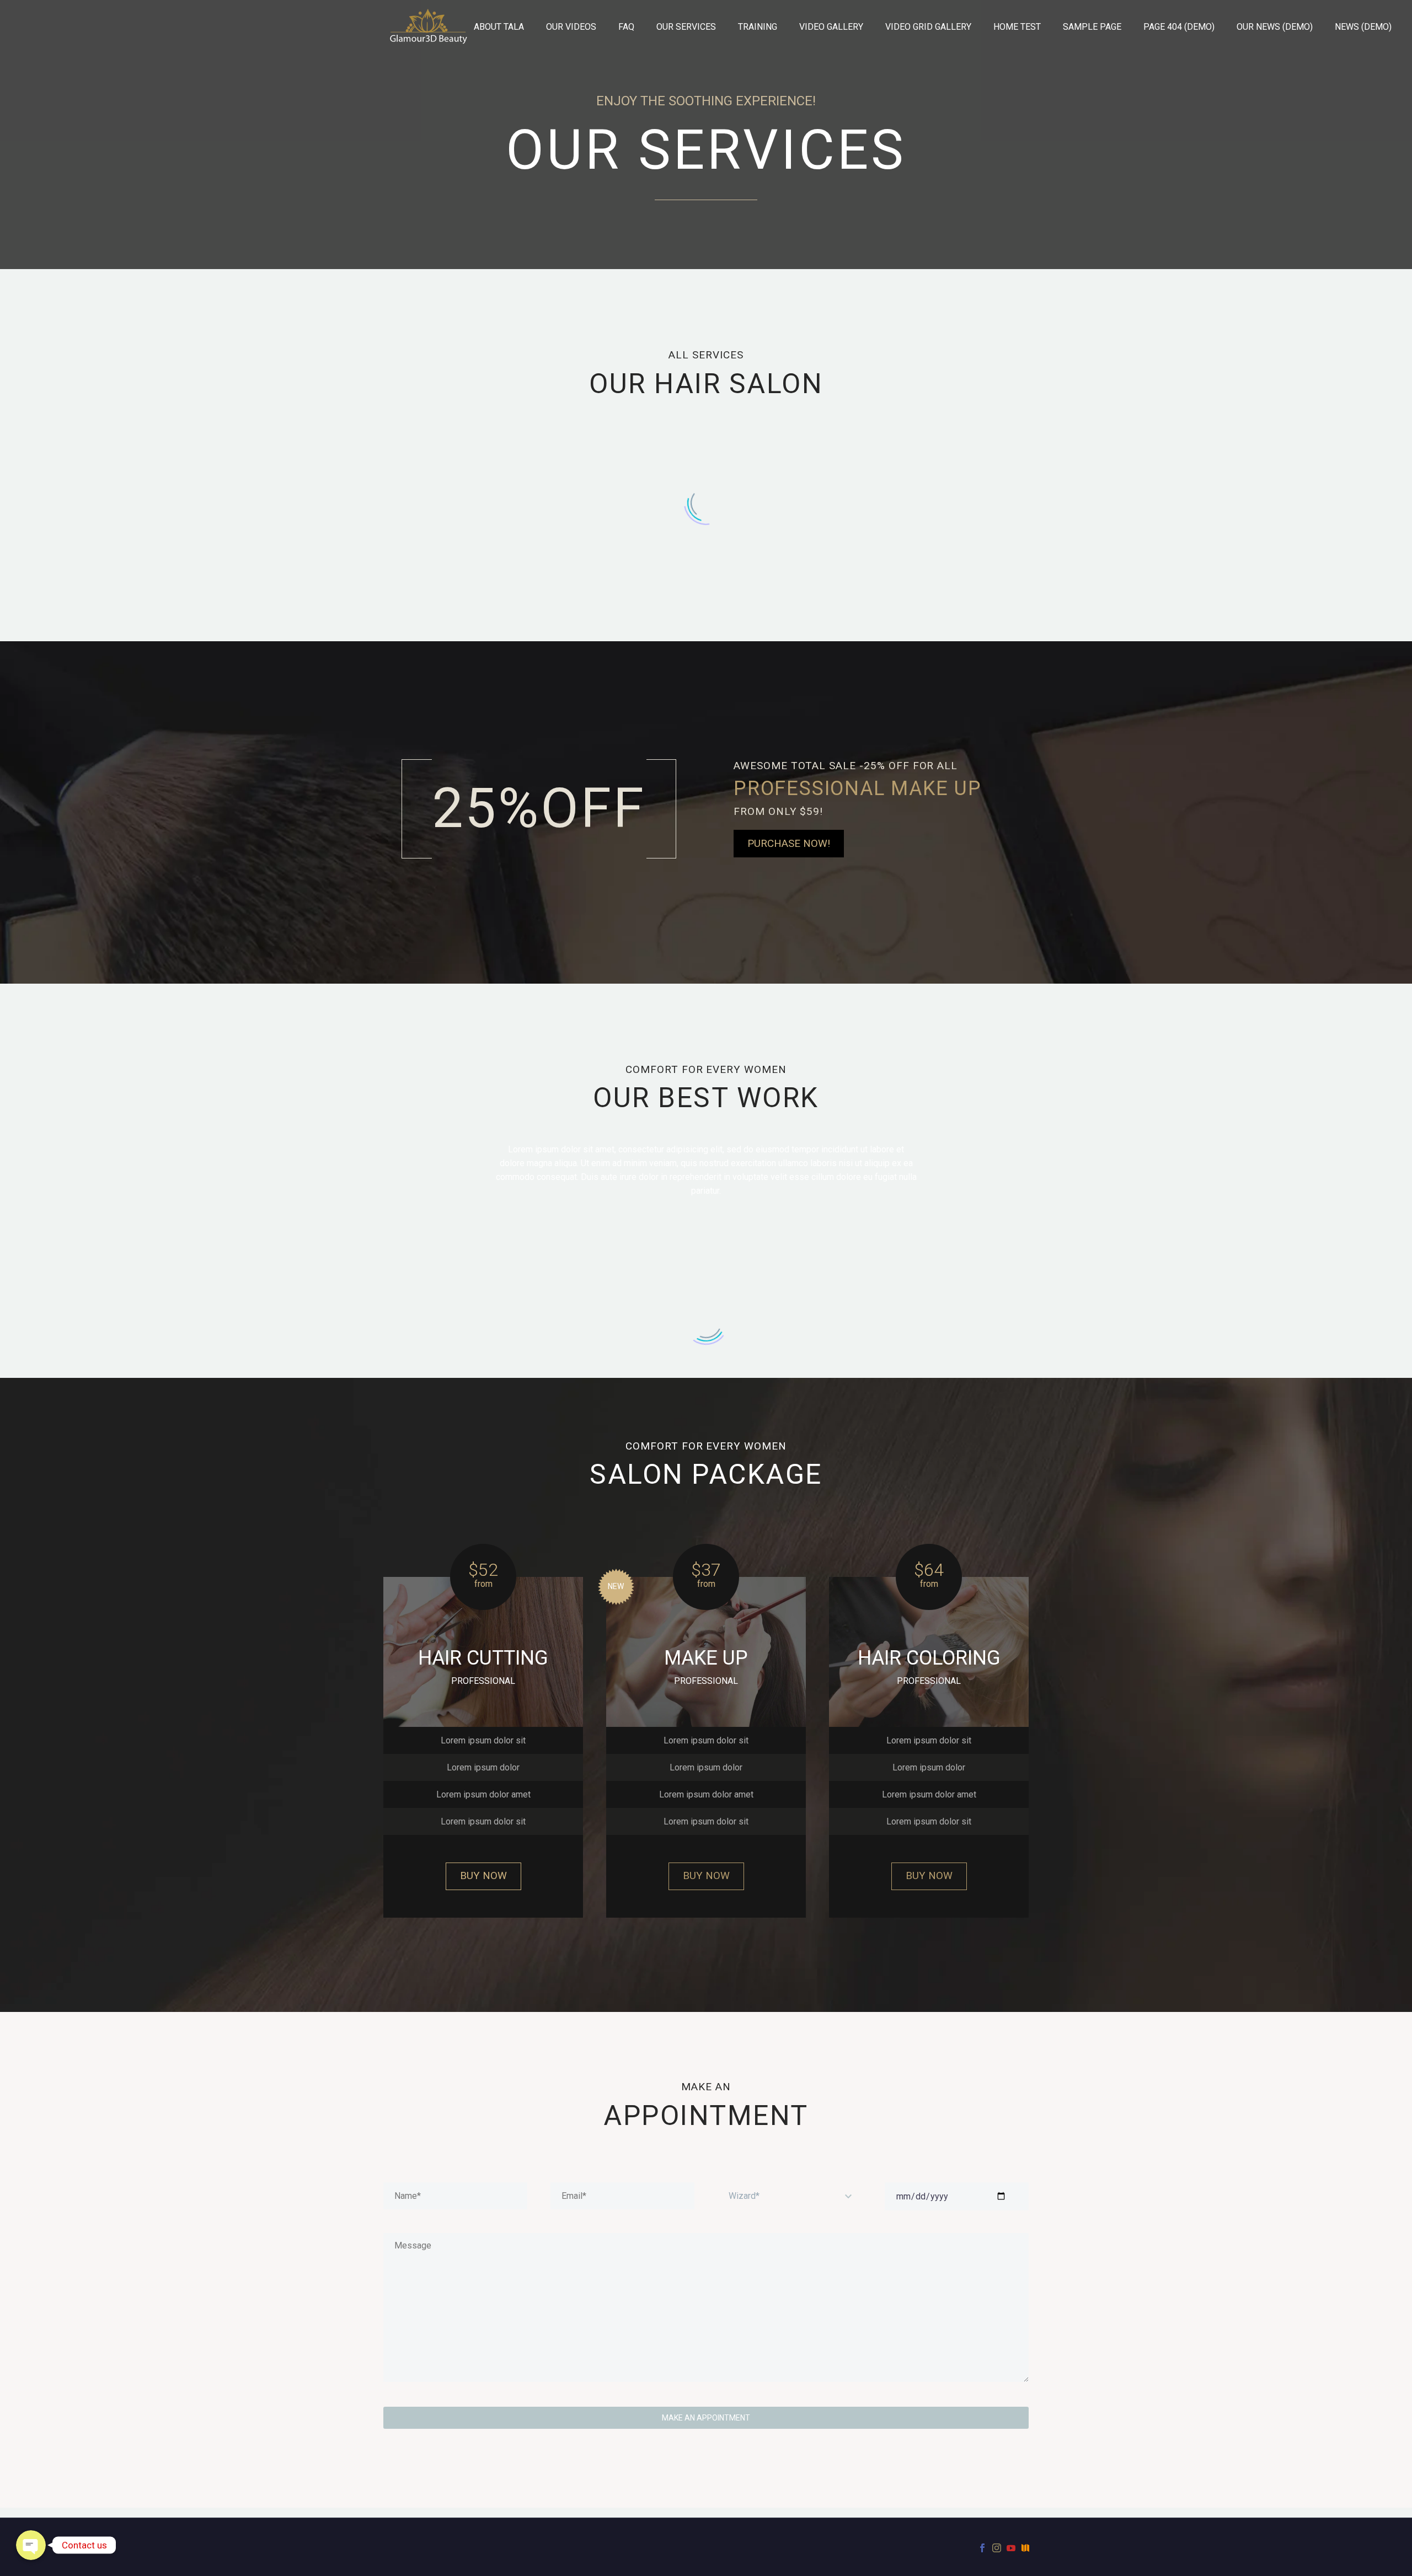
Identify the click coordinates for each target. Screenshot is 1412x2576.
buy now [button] (483, 1875)
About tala (499, 27)
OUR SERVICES (686, 27)
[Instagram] (997, 2548)
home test (1017, 27)
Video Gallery (831, 27)
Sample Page (1092, 27)
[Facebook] (982, 2548)
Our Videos (571, 27)
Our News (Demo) (1275, 27)
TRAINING (758, 27)
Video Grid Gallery (928, 27)
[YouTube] (1011, 2548)
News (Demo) (1363, 27)
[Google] (1025, 2548)
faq (626, 27)
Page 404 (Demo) (1179, 27)
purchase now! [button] (789, 843)
